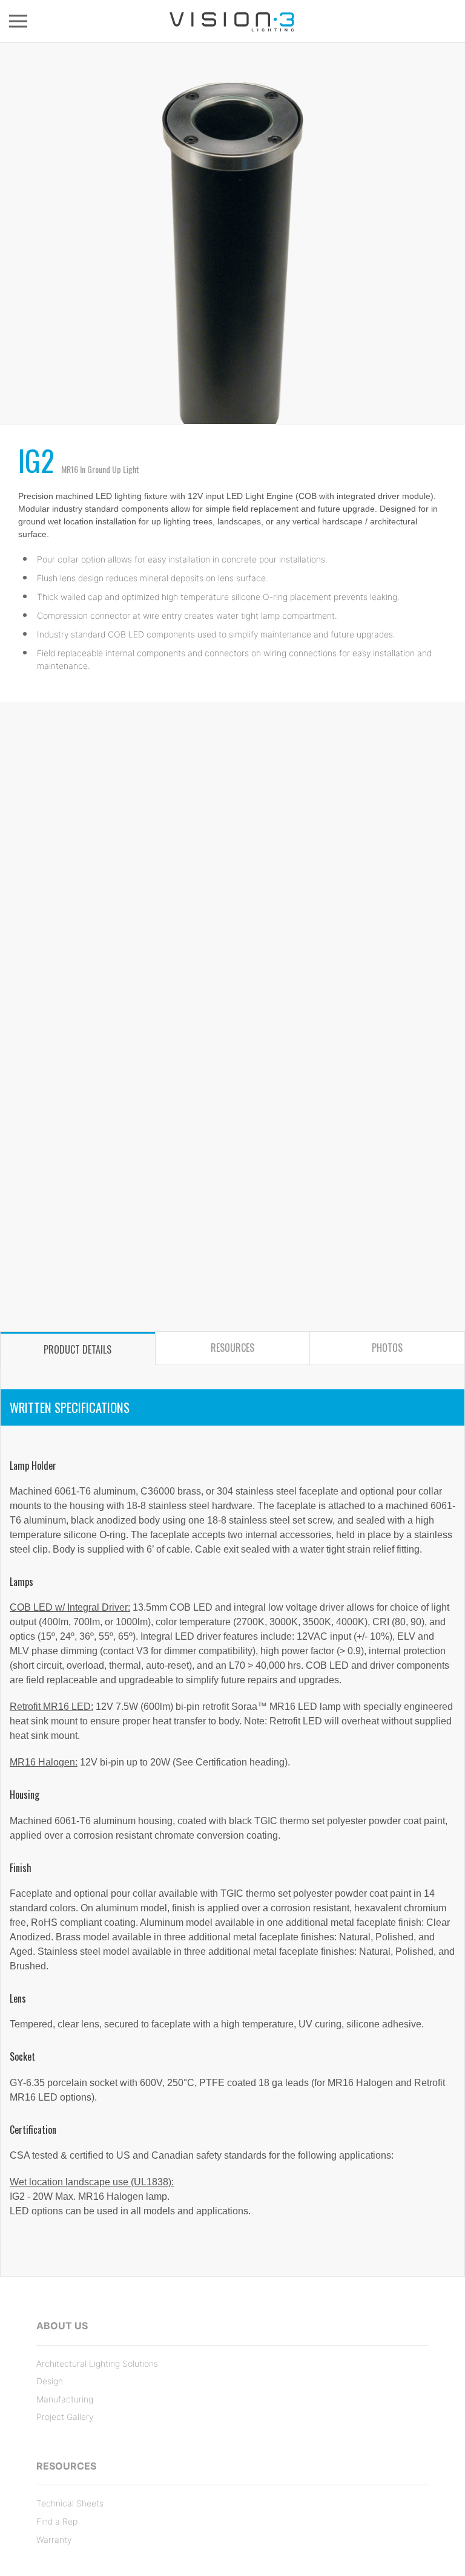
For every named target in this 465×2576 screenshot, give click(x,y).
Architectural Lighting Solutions (97, 2363)
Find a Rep (57, 2521)
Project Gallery (65, 2417)
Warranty (54, 2539)
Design (50, 2381)
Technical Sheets (70, 2503)
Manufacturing (65, 2399)
